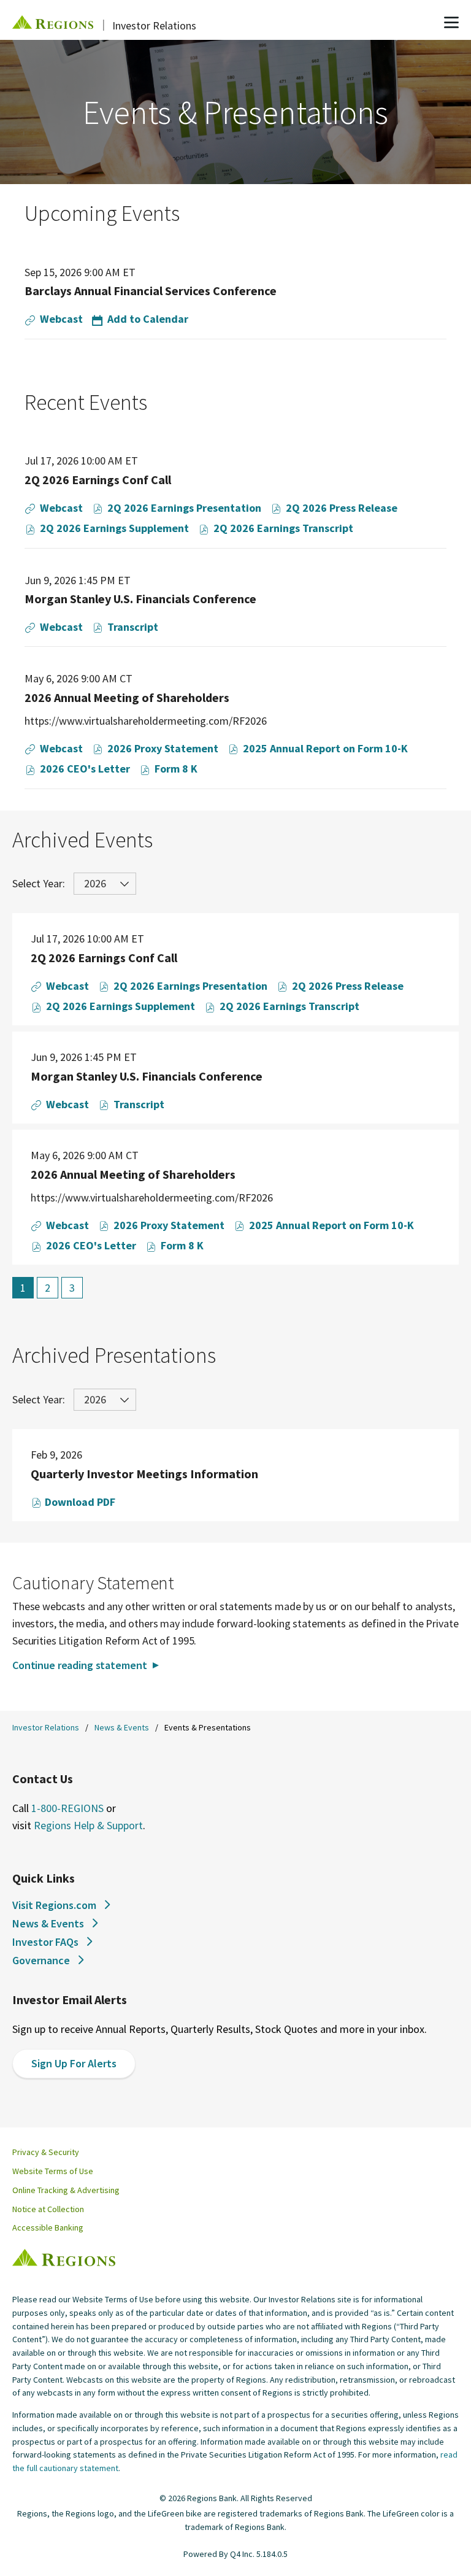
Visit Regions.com (54, 1905)
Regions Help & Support (88, 1825)
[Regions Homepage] (64, 2258)
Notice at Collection (48, 2209)
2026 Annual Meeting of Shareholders (127, 697)
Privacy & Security (46, 2152)
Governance (41, 1960)
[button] (140, 319)
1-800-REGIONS (67, 1808)
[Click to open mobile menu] (451, 24)
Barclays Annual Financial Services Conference (151, 291)
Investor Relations (46, 1727)
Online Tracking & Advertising (66, 2190)
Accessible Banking (48, 2227)
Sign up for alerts (74, 2063)
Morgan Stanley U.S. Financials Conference (140, 599)
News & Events (122, 1727)
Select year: (39, 883)
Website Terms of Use (53, 2171)
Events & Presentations (208, 1727)
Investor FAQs (45, 1942)
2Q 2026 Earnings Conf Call (98, 480)
